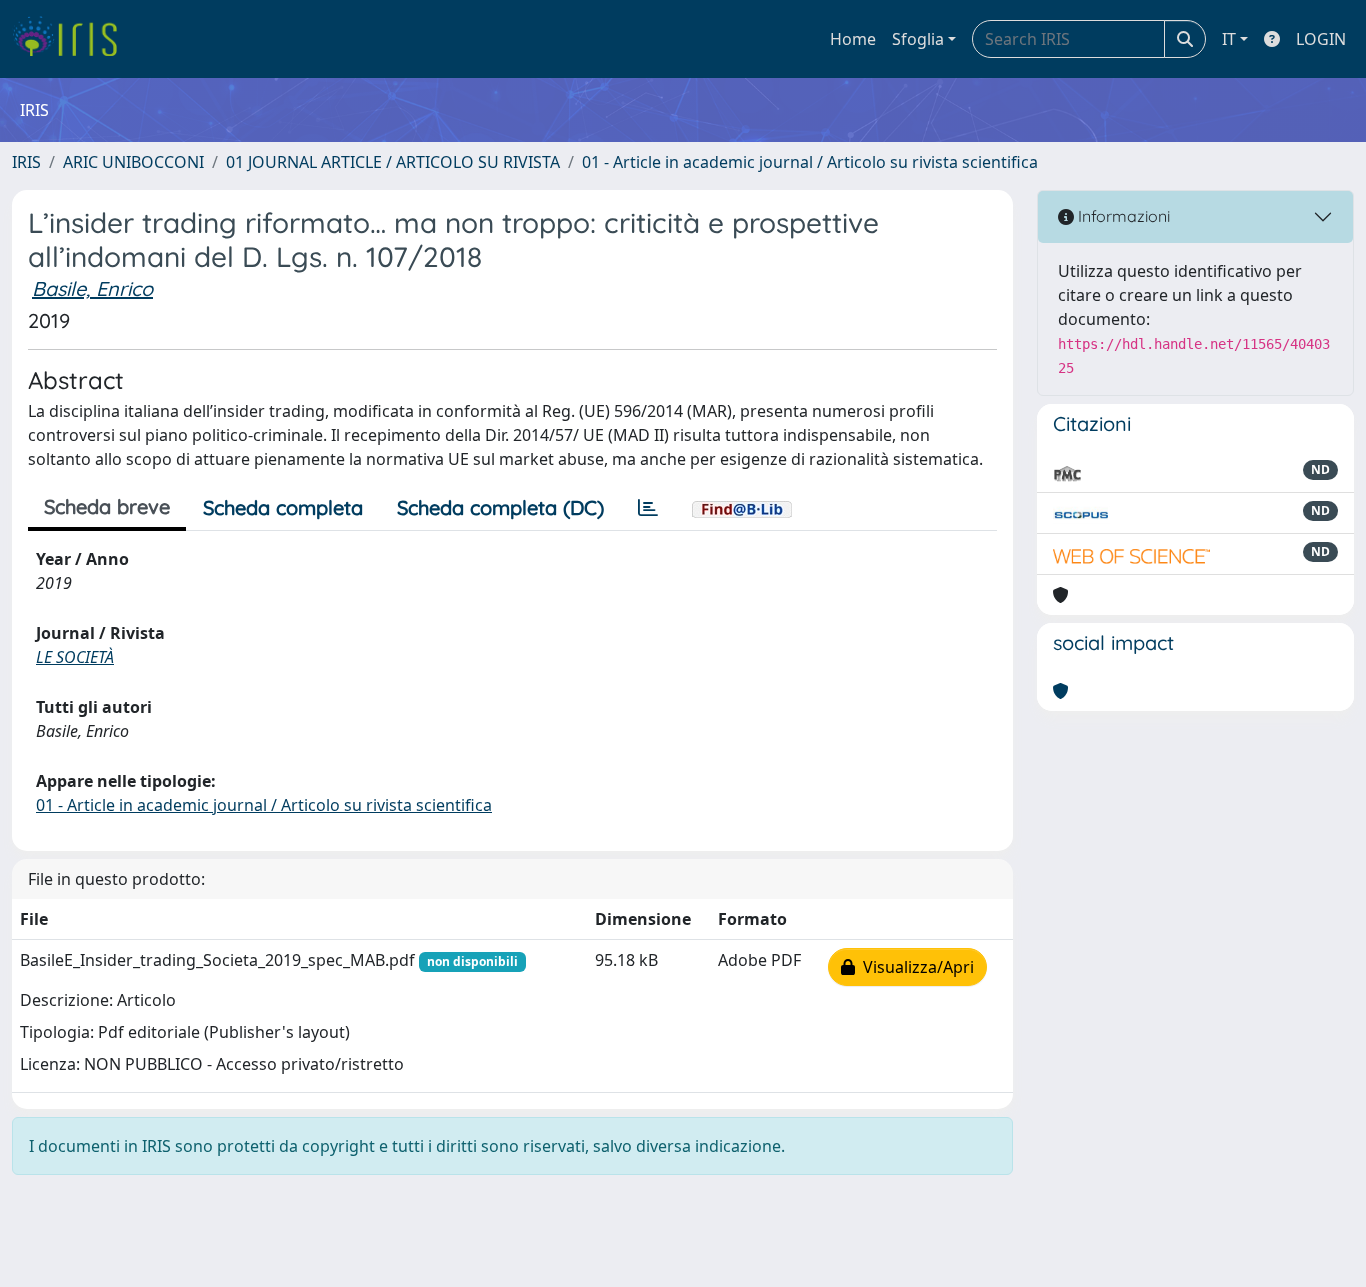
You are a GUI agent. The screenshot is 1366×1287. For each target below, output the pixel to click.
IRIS (26, 162)
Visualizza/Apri (914, 967)
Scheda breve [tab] (107, 506)
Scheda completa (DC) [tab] (500, 507)
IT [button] (1229, 39)
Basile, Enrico (92, 288)
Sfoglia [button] (918, 39)
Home (853, 39)
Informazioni (1122, 216)
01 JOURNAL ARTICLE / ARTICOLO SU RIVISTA (393, 162)
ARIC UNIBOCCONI (133, 162)
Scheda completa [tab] (283, 507)
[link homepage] (72, 39)
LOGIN (1321, 39)
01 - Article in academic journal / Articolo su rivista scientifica (810, 162)
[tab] (648, 508)
